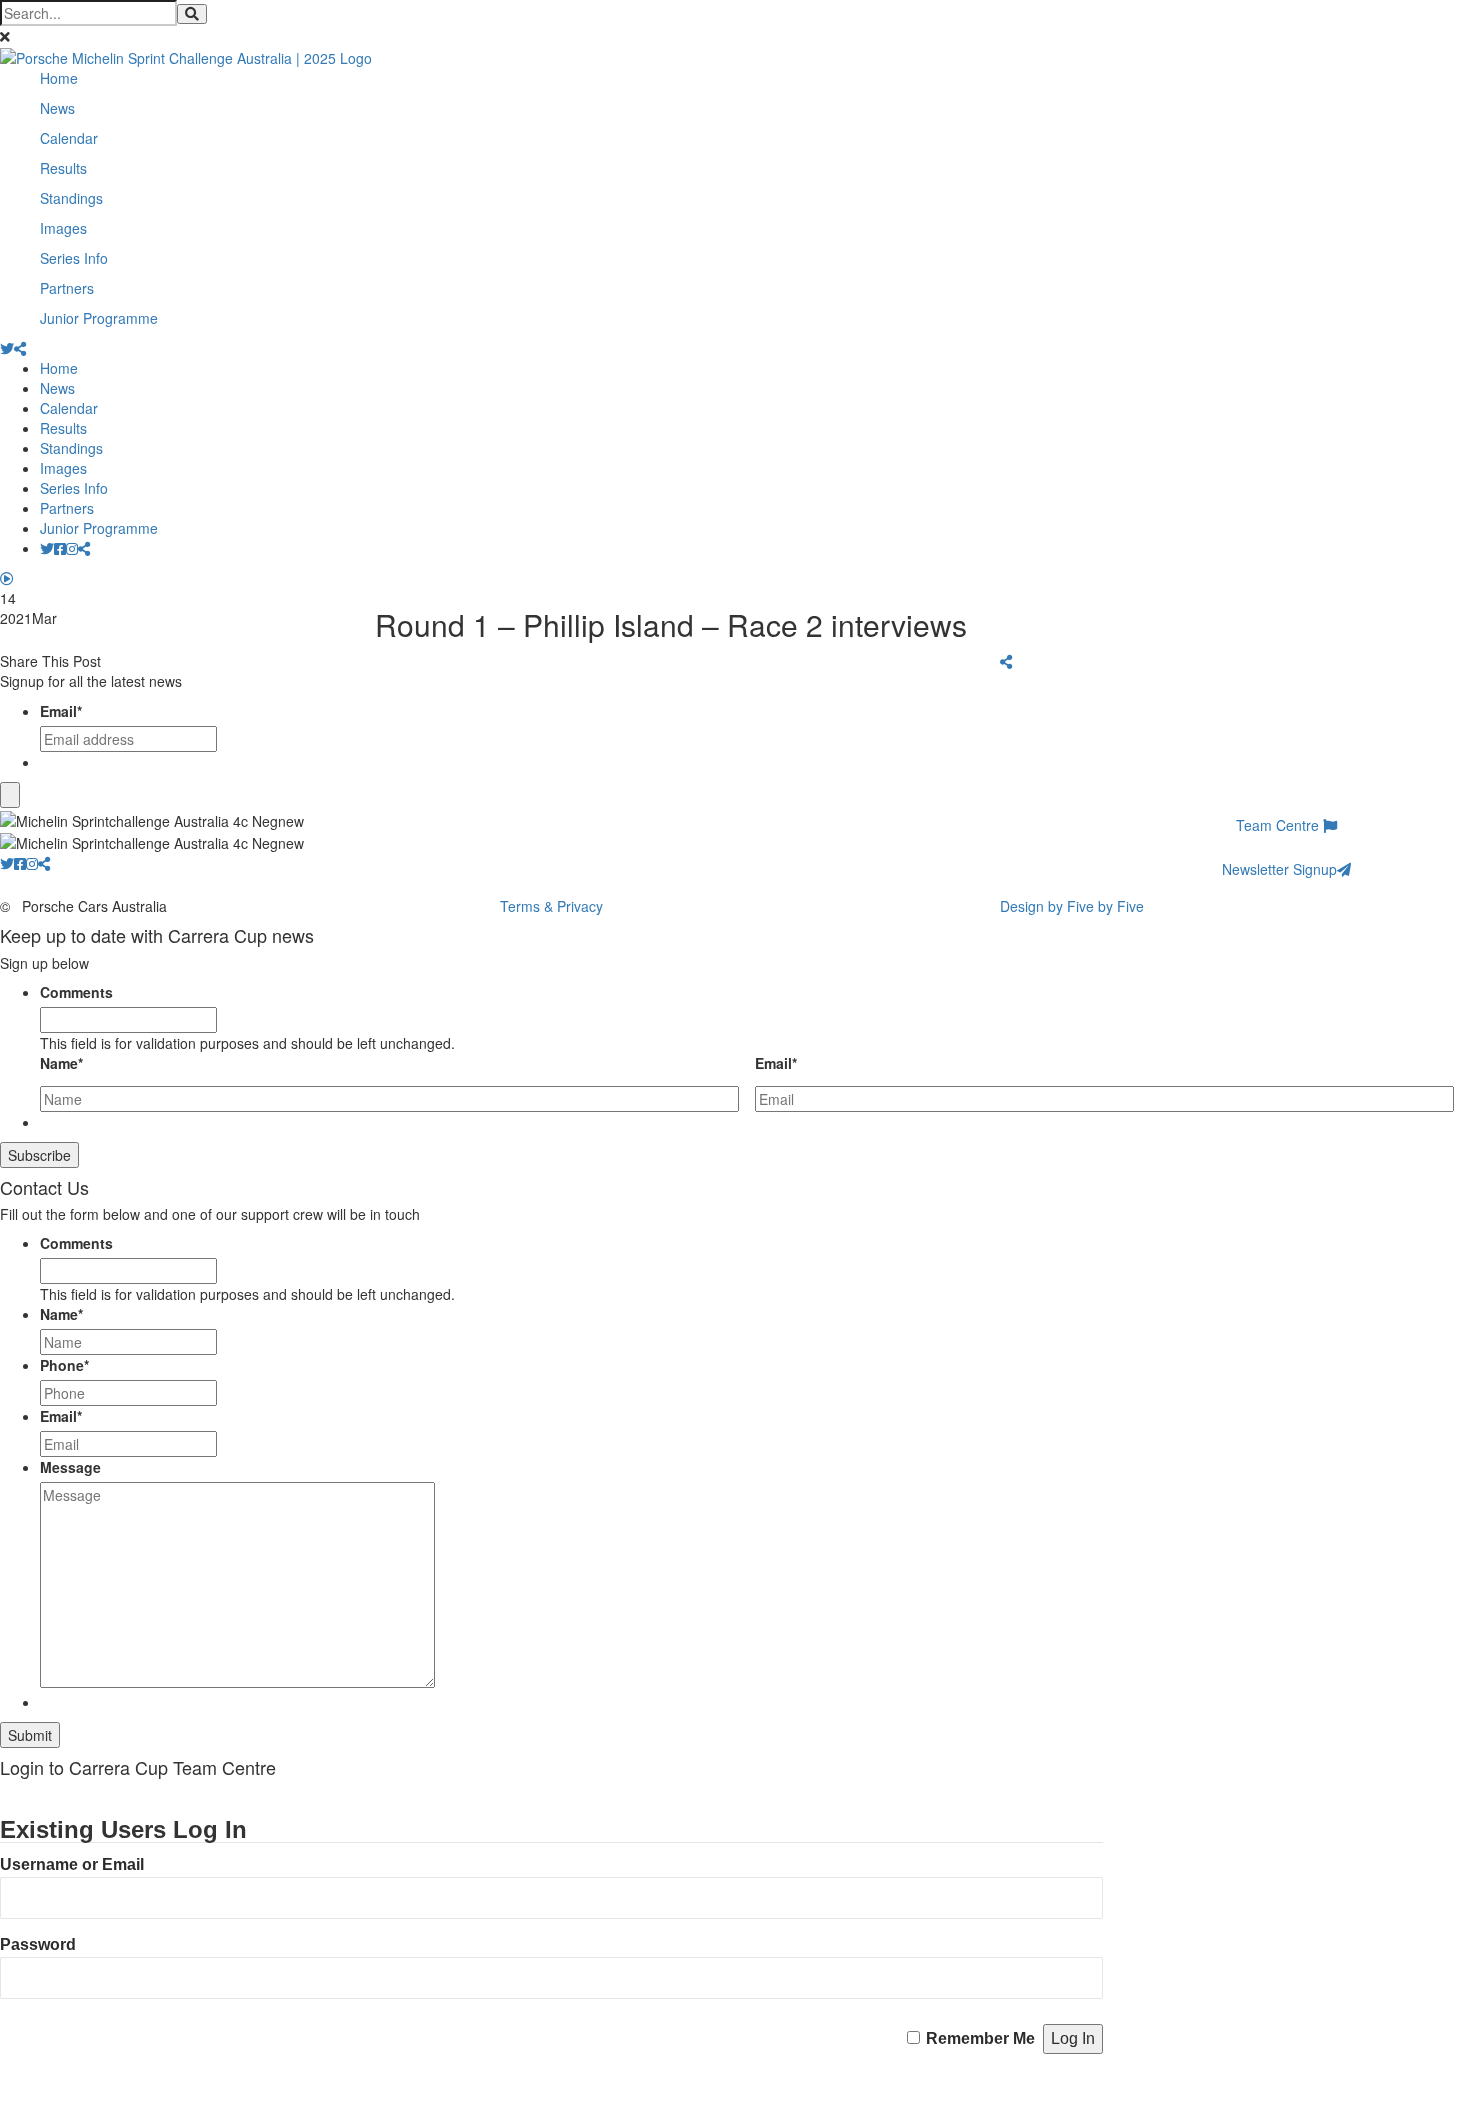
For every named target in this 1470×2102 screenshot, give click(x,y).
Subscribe (39, 1155)
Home (59, 78)
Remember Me (980, 2038)
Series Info (74, 258)
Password (38, 1944)
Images (63, 228)
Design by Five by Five (1072, 906)
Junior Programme (99, 318)
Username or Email (72, 1864)
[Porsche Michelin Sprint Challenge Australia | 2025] (186, 56)
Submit (30, 1735)
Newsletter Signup (1279, 869)
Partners (67, 288)
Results (63, 168)
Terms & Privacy (551, 906)
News (57, 108)
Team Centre (1279, 825)
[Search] (192, 14)
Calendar (69, 138)
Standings (71, 198)
